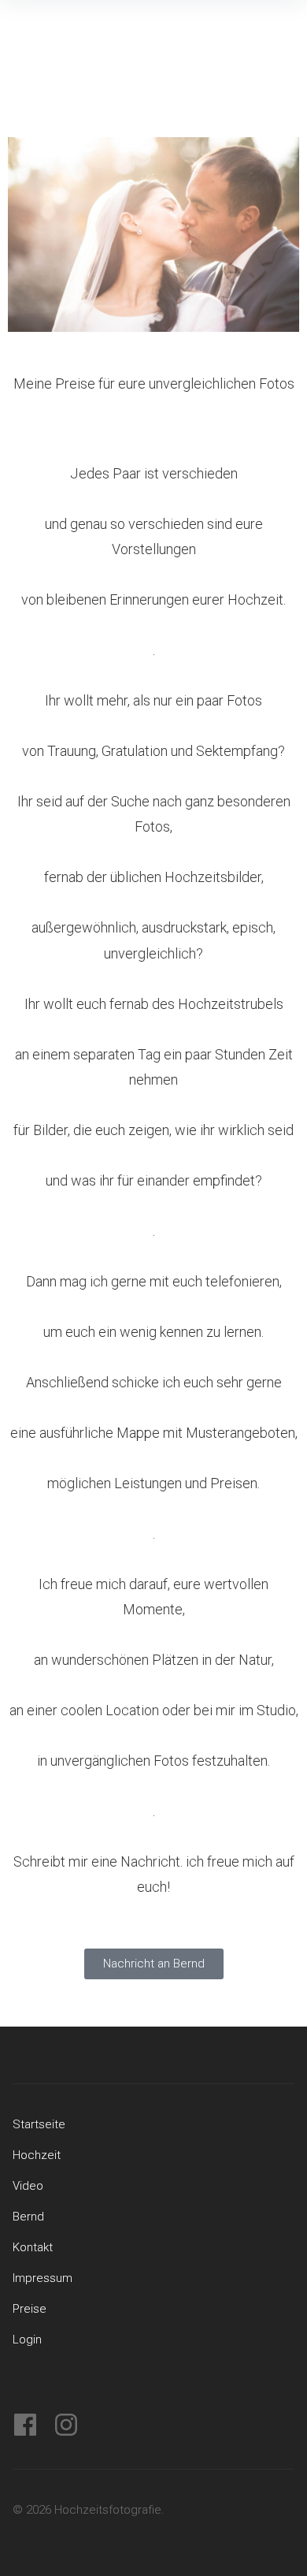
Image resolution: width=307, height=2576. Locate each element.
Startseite (39, 2124)
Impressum (43, 2278)
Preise (30, 2309)
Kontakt (33, 2247)
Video (28, 2186)
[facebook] (25, 2425)
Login (27, 2340)
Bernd (28, 2217)
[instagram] (66, 2425)
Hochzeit (37, 2155)
